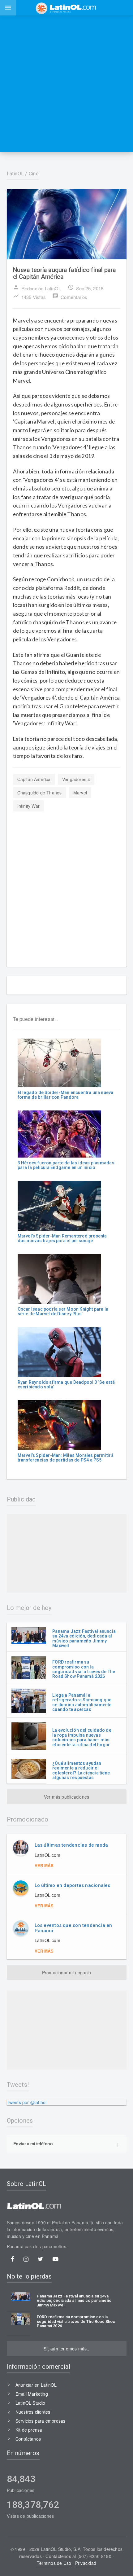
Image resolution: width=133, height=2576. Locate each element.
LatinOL (15, 174)
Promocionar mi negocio (67, 1972)
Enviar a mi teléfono (33, 2143)
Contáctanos (28, 2439)
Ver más (44, 1865)
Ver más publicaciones (66, 1797)
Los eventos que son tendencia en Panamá (73, 1928)
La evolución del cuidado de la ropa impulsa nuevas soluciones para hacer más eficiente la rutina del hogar (82, 1737)
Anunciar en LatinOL (36, 2385)
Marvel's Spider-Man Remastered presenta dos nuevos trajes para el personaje (62, 1238)
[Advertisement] (66, 84)
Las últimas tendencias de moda (71, 1845)
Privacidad (86, 2563)
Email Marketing (32, 2394)
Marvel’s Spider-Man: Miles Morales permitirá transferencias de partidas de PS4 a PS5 (66, 1458)
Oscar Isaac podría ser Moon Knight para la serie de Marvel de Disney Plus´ (63, 1311)
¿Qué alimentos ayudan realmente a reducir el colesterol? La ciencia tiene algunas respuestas (81, 1770)
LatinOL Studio (30, 2403)
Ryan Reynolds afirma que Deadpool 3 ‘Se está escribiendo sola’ (66, 1385)
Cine (34, 174)
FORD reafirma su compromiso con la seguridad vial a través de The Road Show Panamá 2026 (84, 1669)
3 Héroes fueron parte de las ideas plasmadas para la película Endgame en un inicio (66, 1165)
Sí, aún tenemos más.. (66, 2349)
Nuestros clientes (33, 2412)
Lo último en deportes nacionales (73, 1885)
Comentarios (70, 297)
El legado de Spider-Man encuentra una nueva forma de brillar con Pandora (66, 1095)
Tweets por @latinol (27, 2102)
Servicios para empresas (41, 2421)
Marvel (80, 793)
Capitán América (34, 779)
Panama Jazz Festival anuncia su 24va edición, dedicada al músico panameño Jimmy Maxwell (84, 1638)
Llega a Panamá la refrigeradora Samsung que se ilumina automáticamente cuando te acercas (82, 1702)
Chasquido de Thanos (40, 793)
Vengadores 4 (76, 779)
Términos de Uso (54, 2563)
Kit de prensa (29, 2430)
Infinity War (29, 806)
